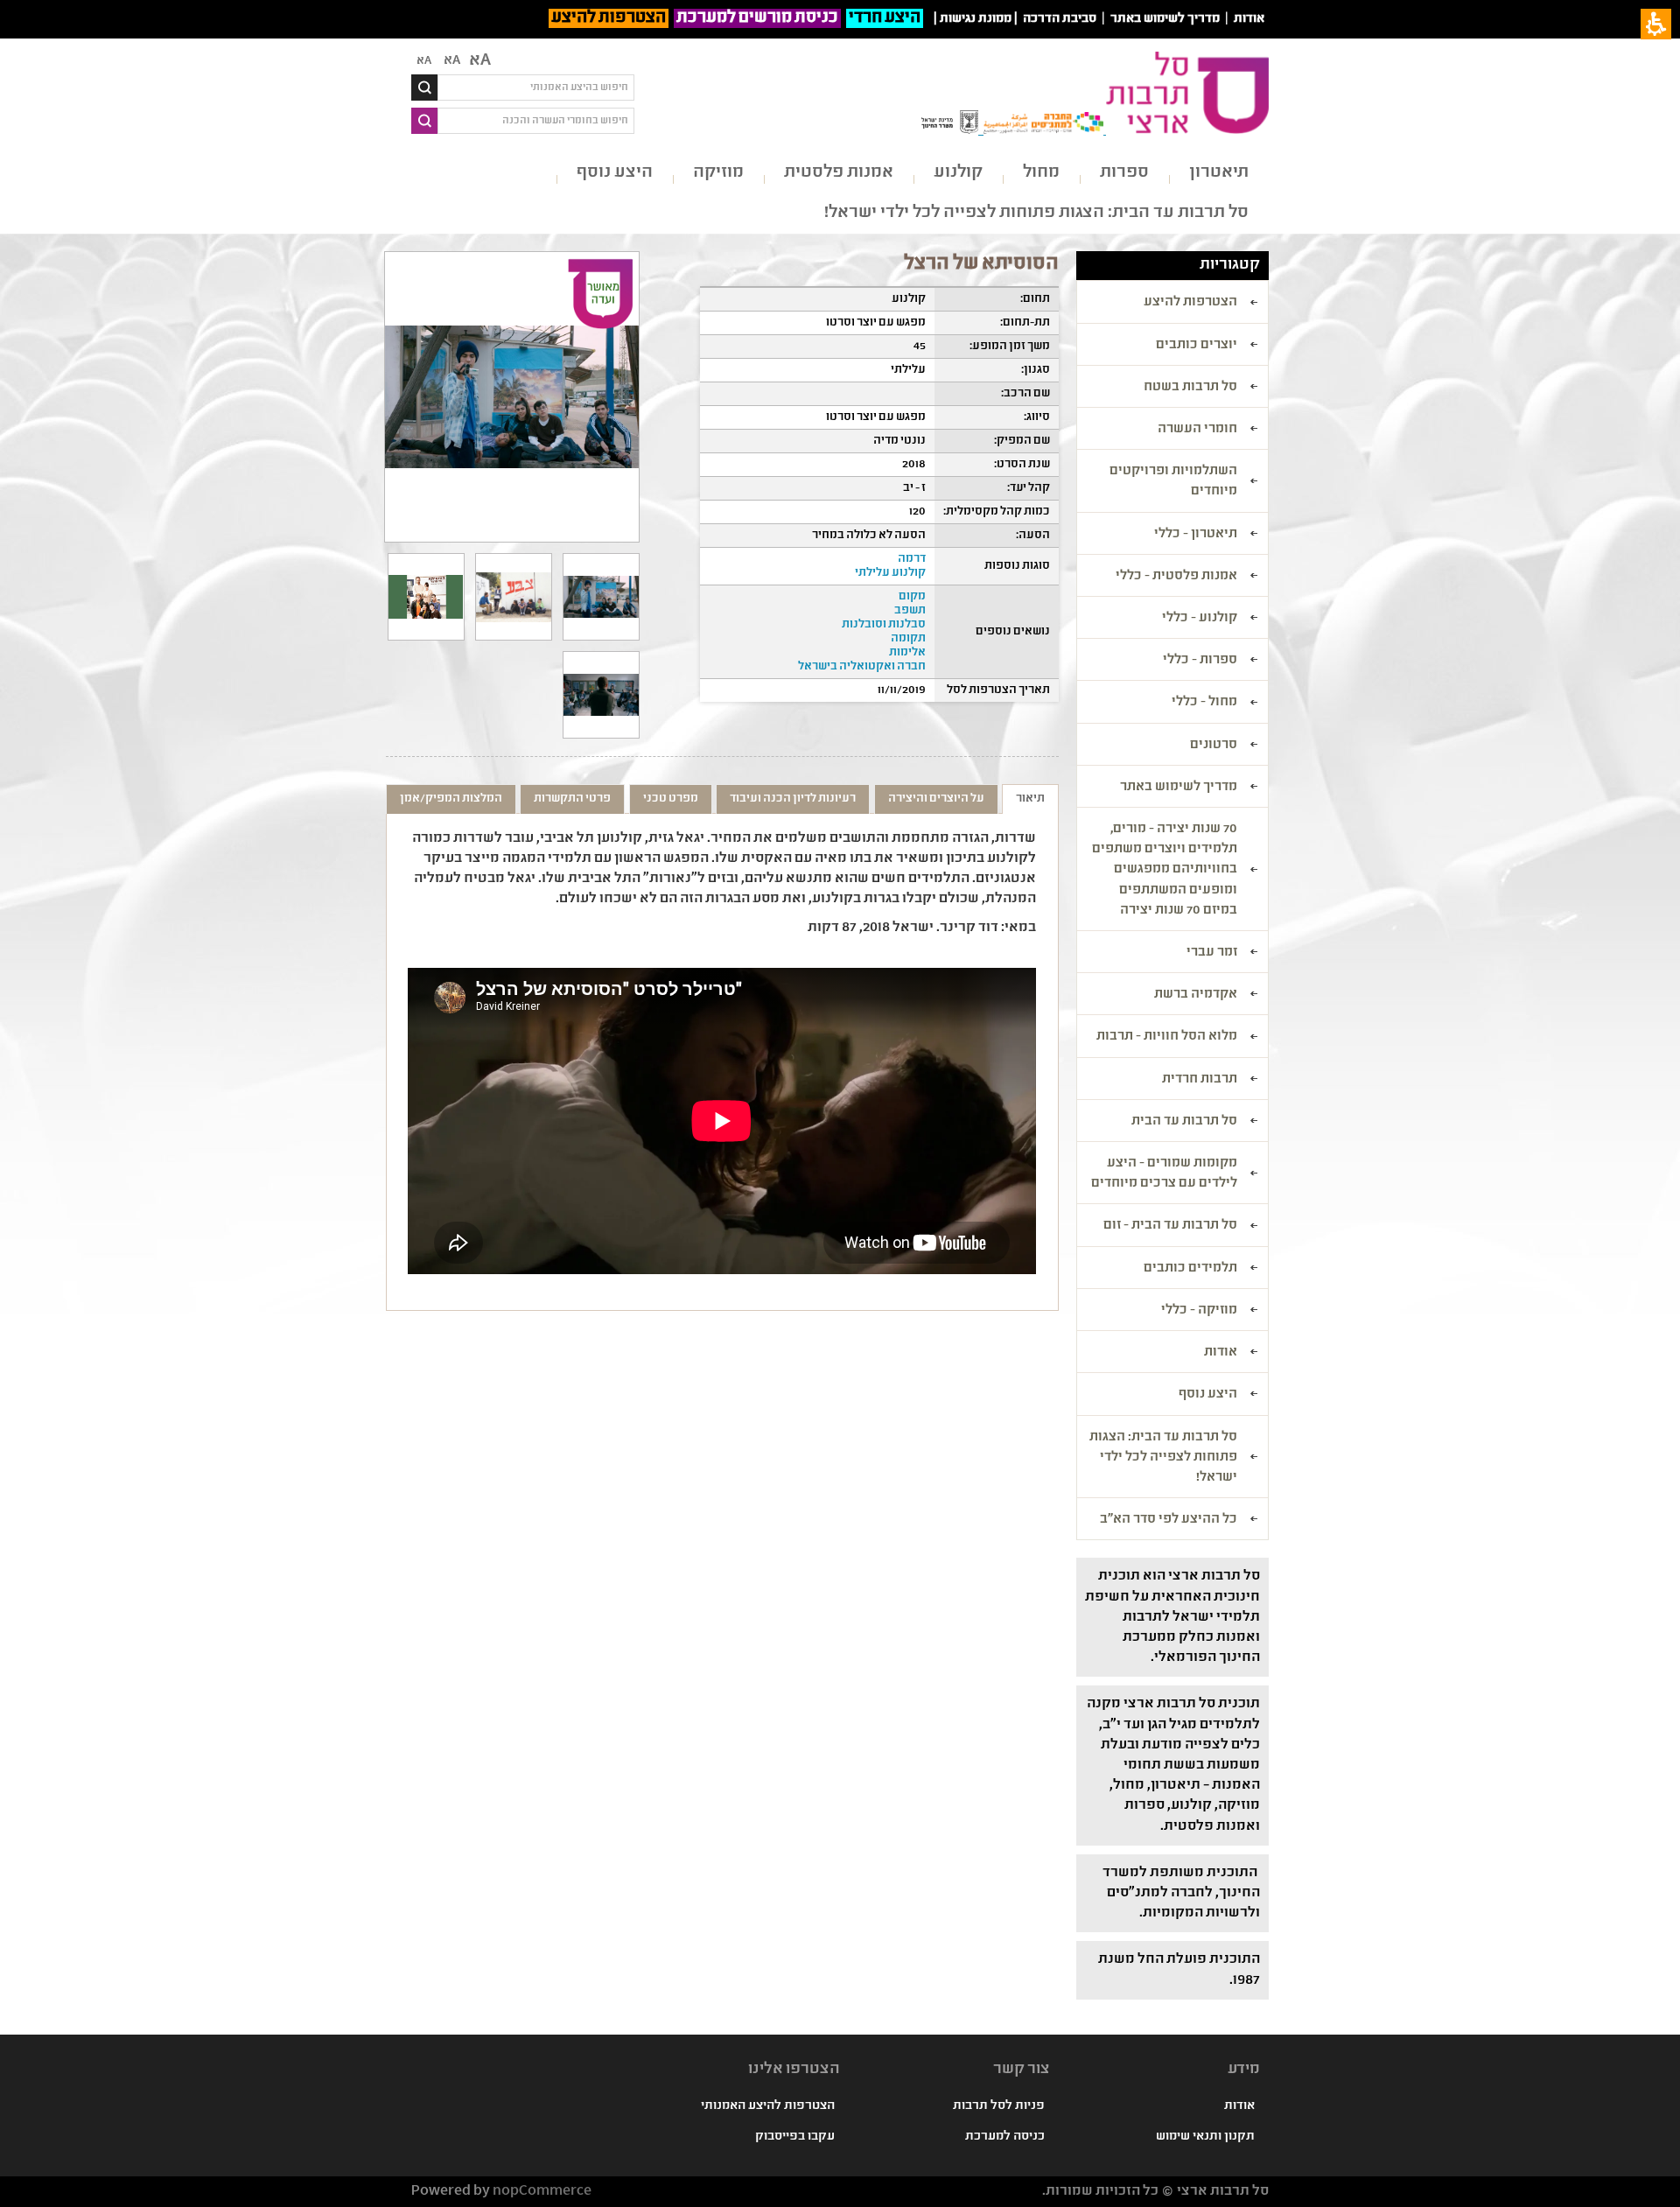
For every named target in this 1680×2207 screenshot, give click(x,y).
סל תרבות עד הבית (1184, 1122)
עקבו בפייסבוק (795, 2137)
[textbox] (536, 88)
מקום (912, 597)
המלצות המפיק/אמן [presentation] (451, 799)
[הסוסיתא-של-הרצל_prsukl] (426, 597)
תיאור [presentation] (1030, 799)
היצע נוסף (615, 173)
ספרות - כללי (1200, 661)
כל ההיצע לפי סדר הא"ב (1169, 1520)
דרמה (912, 559)
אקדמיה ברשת (1196, 995)
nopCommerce (542, 2192)
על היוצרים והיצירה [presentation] (936, 799)
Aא (424, 61)
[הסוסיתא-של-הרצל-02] (601, 695)
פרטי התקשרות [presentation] (572, 799)
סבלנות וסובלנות (884, 625)
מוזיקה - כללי (1199, 1311)
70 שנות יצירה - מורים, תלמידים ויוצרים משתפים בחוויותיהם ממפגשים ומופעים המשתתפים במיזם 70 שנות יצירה (1165, 870)
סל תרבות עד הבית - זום (1170, 1226)
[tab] (1030, 799)
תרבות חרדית (1200, 1080)
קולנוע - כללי (1200, 619)
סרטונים (1214, 746)
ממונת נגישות (976, 19)
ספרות (1124, 173)
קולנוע (958, 173)
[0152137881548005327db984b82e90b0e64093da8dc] (514, 597)
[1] (601, 597)
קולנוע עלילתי (890, 573)
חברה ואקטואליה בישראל (862, 667)
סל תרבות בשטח (1190, 388)
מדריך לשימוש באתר (1165, 19)
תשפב (910, 611)
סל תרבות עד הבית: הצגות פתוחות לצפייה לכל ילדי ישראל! (1036, 213)
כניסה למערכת (1005, 2137)
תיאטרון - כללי (1196, 535)
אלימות (907, 653)
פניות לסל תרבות (999, 2106)
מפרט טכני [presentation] (671, 799)
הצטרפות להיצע (609, 18)
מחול (1041, 173)
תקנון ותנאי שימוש (1205, 2137)
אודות (1249, 19)
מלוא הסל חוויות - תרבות (1167, 1037)
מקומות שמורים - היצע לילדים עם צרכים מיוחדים (1164, 1174)
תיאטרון (1219, 173)
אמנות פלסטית (839, 173)
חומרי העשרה (1197, 430)
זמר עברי (1212, 953)
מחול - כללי (1204, 703)
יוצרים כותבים (1197, 346)
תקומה (908, 639)
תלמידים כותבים (1190, 1269)
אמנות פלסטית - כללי (1176, 577)
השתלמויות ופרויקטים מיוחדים (1173, 482)
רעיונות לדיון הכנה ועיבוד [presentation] (793, 799)
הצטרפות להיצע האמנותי (768, 2106)
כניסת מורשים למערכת (757, 18)
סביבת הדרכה (1060, 19)
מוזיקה (718, 173)
